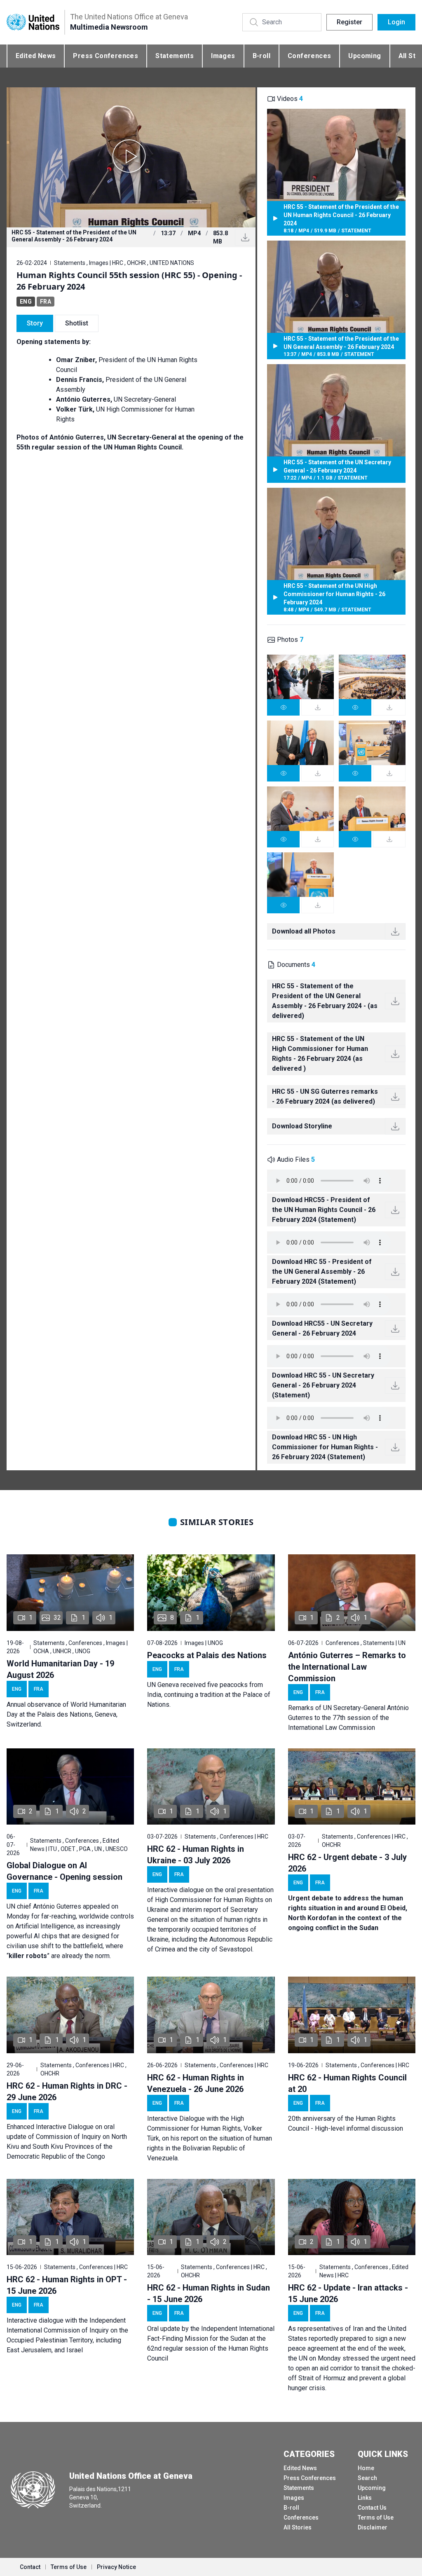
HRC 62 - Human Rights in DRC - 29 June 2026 (67, 2092)
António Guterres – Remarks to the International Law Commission (347, 1667)
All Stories (298, 2527)
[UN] (33, 22)
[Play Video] (131, 157)
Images (223, 56)
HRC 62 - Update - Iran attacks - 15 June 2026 (348, 2293)
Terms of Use (376, 2518)
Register (349, 22)
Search (367, 2478)
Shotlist (77, 323)
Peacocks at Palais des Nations (207, 1655)
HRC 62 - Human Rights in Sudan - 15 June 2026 (209, 2293)
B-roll (261, 56)
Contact (30, 2567)
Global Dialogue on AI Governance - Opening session (64, 1871)
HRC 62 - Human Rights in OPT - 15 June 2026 (67, 2285)
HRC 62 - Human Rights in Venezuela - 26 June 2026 (196, 2083)
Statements (175, 56)
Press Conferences (105, 56)
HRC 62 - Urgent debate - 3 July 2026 (347, 1863)
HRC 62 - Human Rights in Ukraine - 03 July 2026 (196, 1855)
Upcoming (365, 56)
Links (365, 2498)
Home (366, 2468)
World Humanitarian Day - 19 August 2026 (60, 1669)
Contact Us (372, 2508)
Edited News (36, 56)
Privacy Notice (116, 2567)
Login (396, 22)
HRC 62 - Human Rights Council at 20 (347, 2083)
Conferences (309, 56)
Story (35, 323)
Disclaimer (373, 2527)
